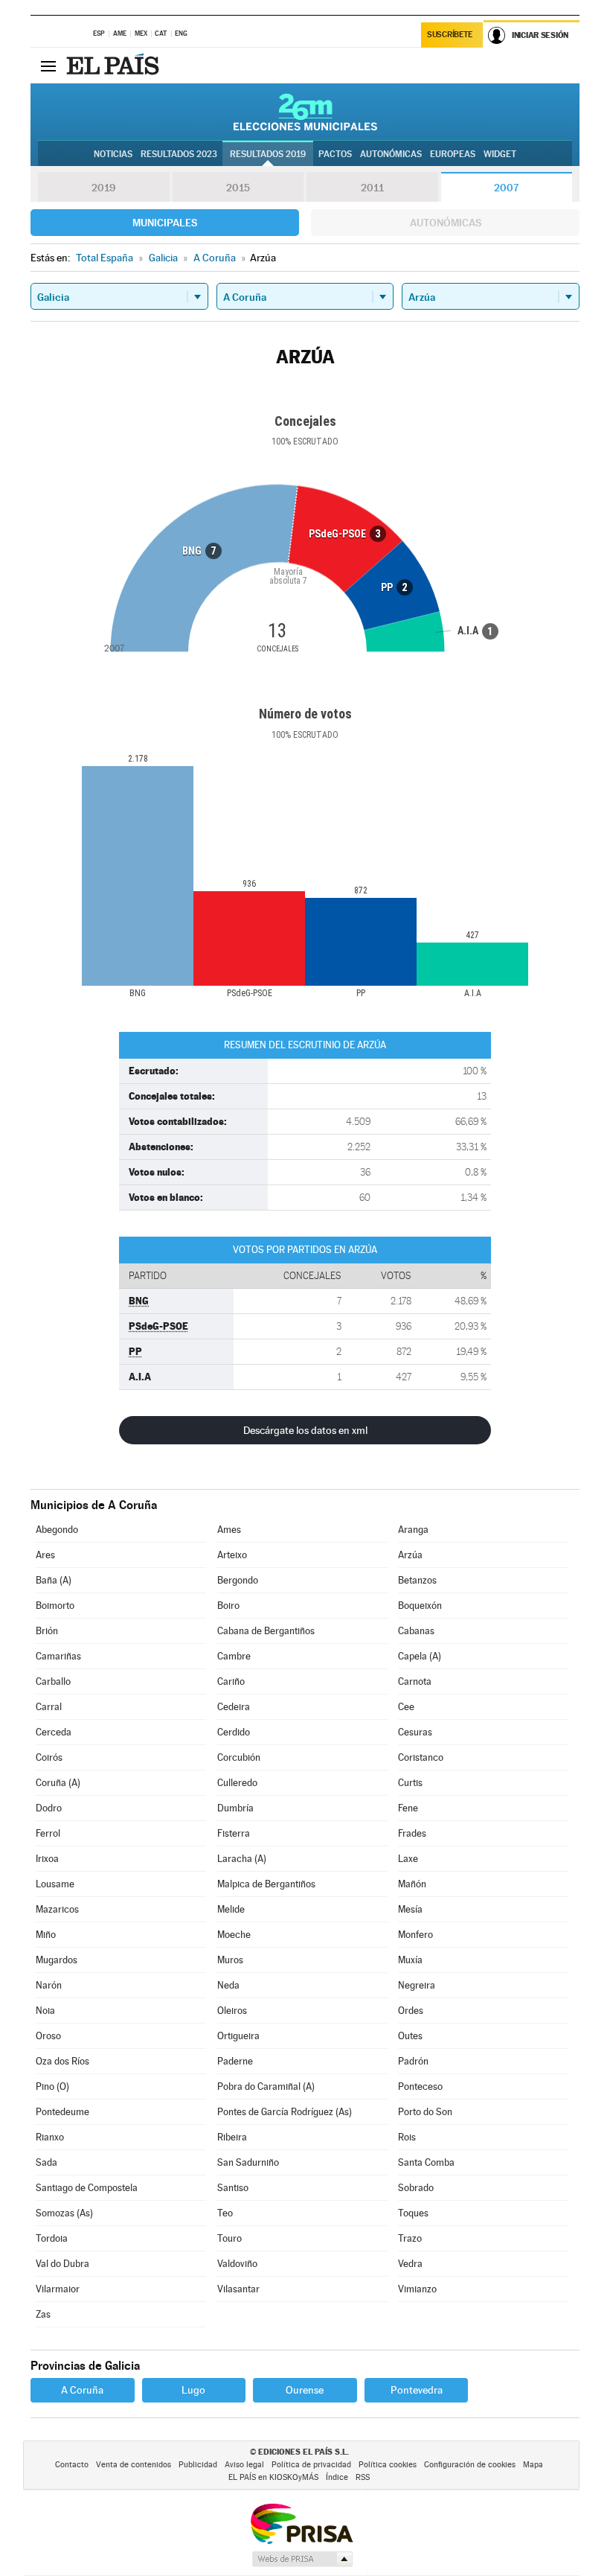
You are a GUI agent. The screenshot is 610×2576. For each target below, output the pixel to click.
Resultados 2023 (179, 154)
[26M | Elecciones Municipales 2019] (305, 112)
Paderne (235, 2061)
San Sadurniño (248, 2162)
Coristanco (421, 1757)
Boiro (228, 1606)
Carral (49, 1707)
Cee (406, 1707)
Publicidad (198, 2465)
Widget (500, 154)
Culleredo (237, 1783)
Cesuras (415, 1732)
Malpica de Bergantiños (266, 1884)
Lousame (55, 1884)
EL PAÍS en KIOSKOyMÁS (273, 2477)
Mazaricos (57, 1909)
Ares (45, 1555)
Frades (412, 1833)
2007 (506, 188)
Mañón (412, 1884)
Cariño (231, 1681)
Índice (337, 2477)
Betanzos (417, 1580)
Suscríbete (450, 35)
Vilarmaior (58, 2289)
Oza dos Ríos (62, 2061)
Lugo (193, 2390)
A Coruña (82, 2390)
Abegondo (57, 1530)
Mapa (533, 2465)
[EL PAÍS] (115, 66)
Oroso (48, 2036)
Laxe (408, 1859)
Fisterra (234, 1833)
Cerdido (234, 1732)
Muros (230, 1960)
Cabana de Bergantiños (266, 1631)
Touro (229, 2238)
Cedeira (234, 1707)
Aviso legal (244, 2465)
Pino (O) (52, 2086)
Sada (46, 2162)
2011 (372, 188)
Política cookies (388, 2465)
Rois (407, 2137)
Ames (229, 1530)
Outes (410, 2036)
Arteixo (232, 1555)
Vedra (410, 2264)
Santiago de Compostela (87, 2188)
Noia (45, 2011)
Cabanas (416, 1631)
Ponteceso (420, 2086)
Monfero (415, 1935)
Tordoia (52, 2238)
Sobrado (416, 2188)
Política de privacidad (311, 2465)
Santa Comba (426, 2162)
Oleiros (232, 2011)
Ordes (411, 2011)
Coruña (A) (58, 1783)
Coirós (49, 1757)
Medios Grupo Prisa (302, 2559)
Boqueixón (420, 1606)
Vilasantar (238, 2289)
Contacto (72, 2465)
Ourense (305, 2390)
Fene (408, 1808)
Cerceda (54, 1732)
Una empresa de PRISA (301, 2523)
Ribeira (232, 2137)
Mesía (410, 1909)
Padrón (413, 2061)
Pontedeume (62, 2112)
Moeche (234, 1935)
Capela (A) (420, 1656)
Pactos (335, 154)
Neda (228, 1985)
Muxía (410, 1960)
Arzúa (410, 1555)
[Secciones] (48, 66)
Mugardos (57, 1960)
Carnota (415, 1681)
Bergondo (238, 1580)
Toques (413, 2213)
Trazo (410, 2238)
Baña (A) (54, 1580)
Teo (225, 2213)
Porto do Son (425, 2112)
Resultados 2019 (268, 154)
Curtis (410, 1783)
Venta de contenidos (134, 2465)
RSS (363, 2477)
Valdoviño (237, 2264)
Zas (43, 2314)
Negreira (417, 1985)
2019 (103, 188)
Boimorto (55, 1606)
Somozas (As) (64, 2213)
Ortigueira (238, 2036)
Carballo (53, 1681)
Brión (47, 1631)
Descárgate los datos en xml (305, 1430)
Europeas (453, 154)
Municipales (165, 223)
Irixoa (47, 1859)
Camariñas (58, 1656)
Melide (231, 1909)
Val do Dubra (62, 2264)
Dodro (49, 1808)
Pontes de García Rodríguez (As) (285, 2112)
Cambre (234, 1656)
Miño (46, 1935)
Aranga (413, 1530)
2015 (238, 188)
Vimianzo (417, 2289)
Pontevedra (417, 2390)
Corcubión (239, 1757)
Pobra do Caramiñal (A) (266, 2086)
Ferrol (48, 1833)
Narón (49, 1985)
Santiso (233, 2188)
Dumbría (235, 1808)
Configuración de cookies (470, 2465)
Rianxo (50, 2137)
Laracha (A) (242, 1859)
